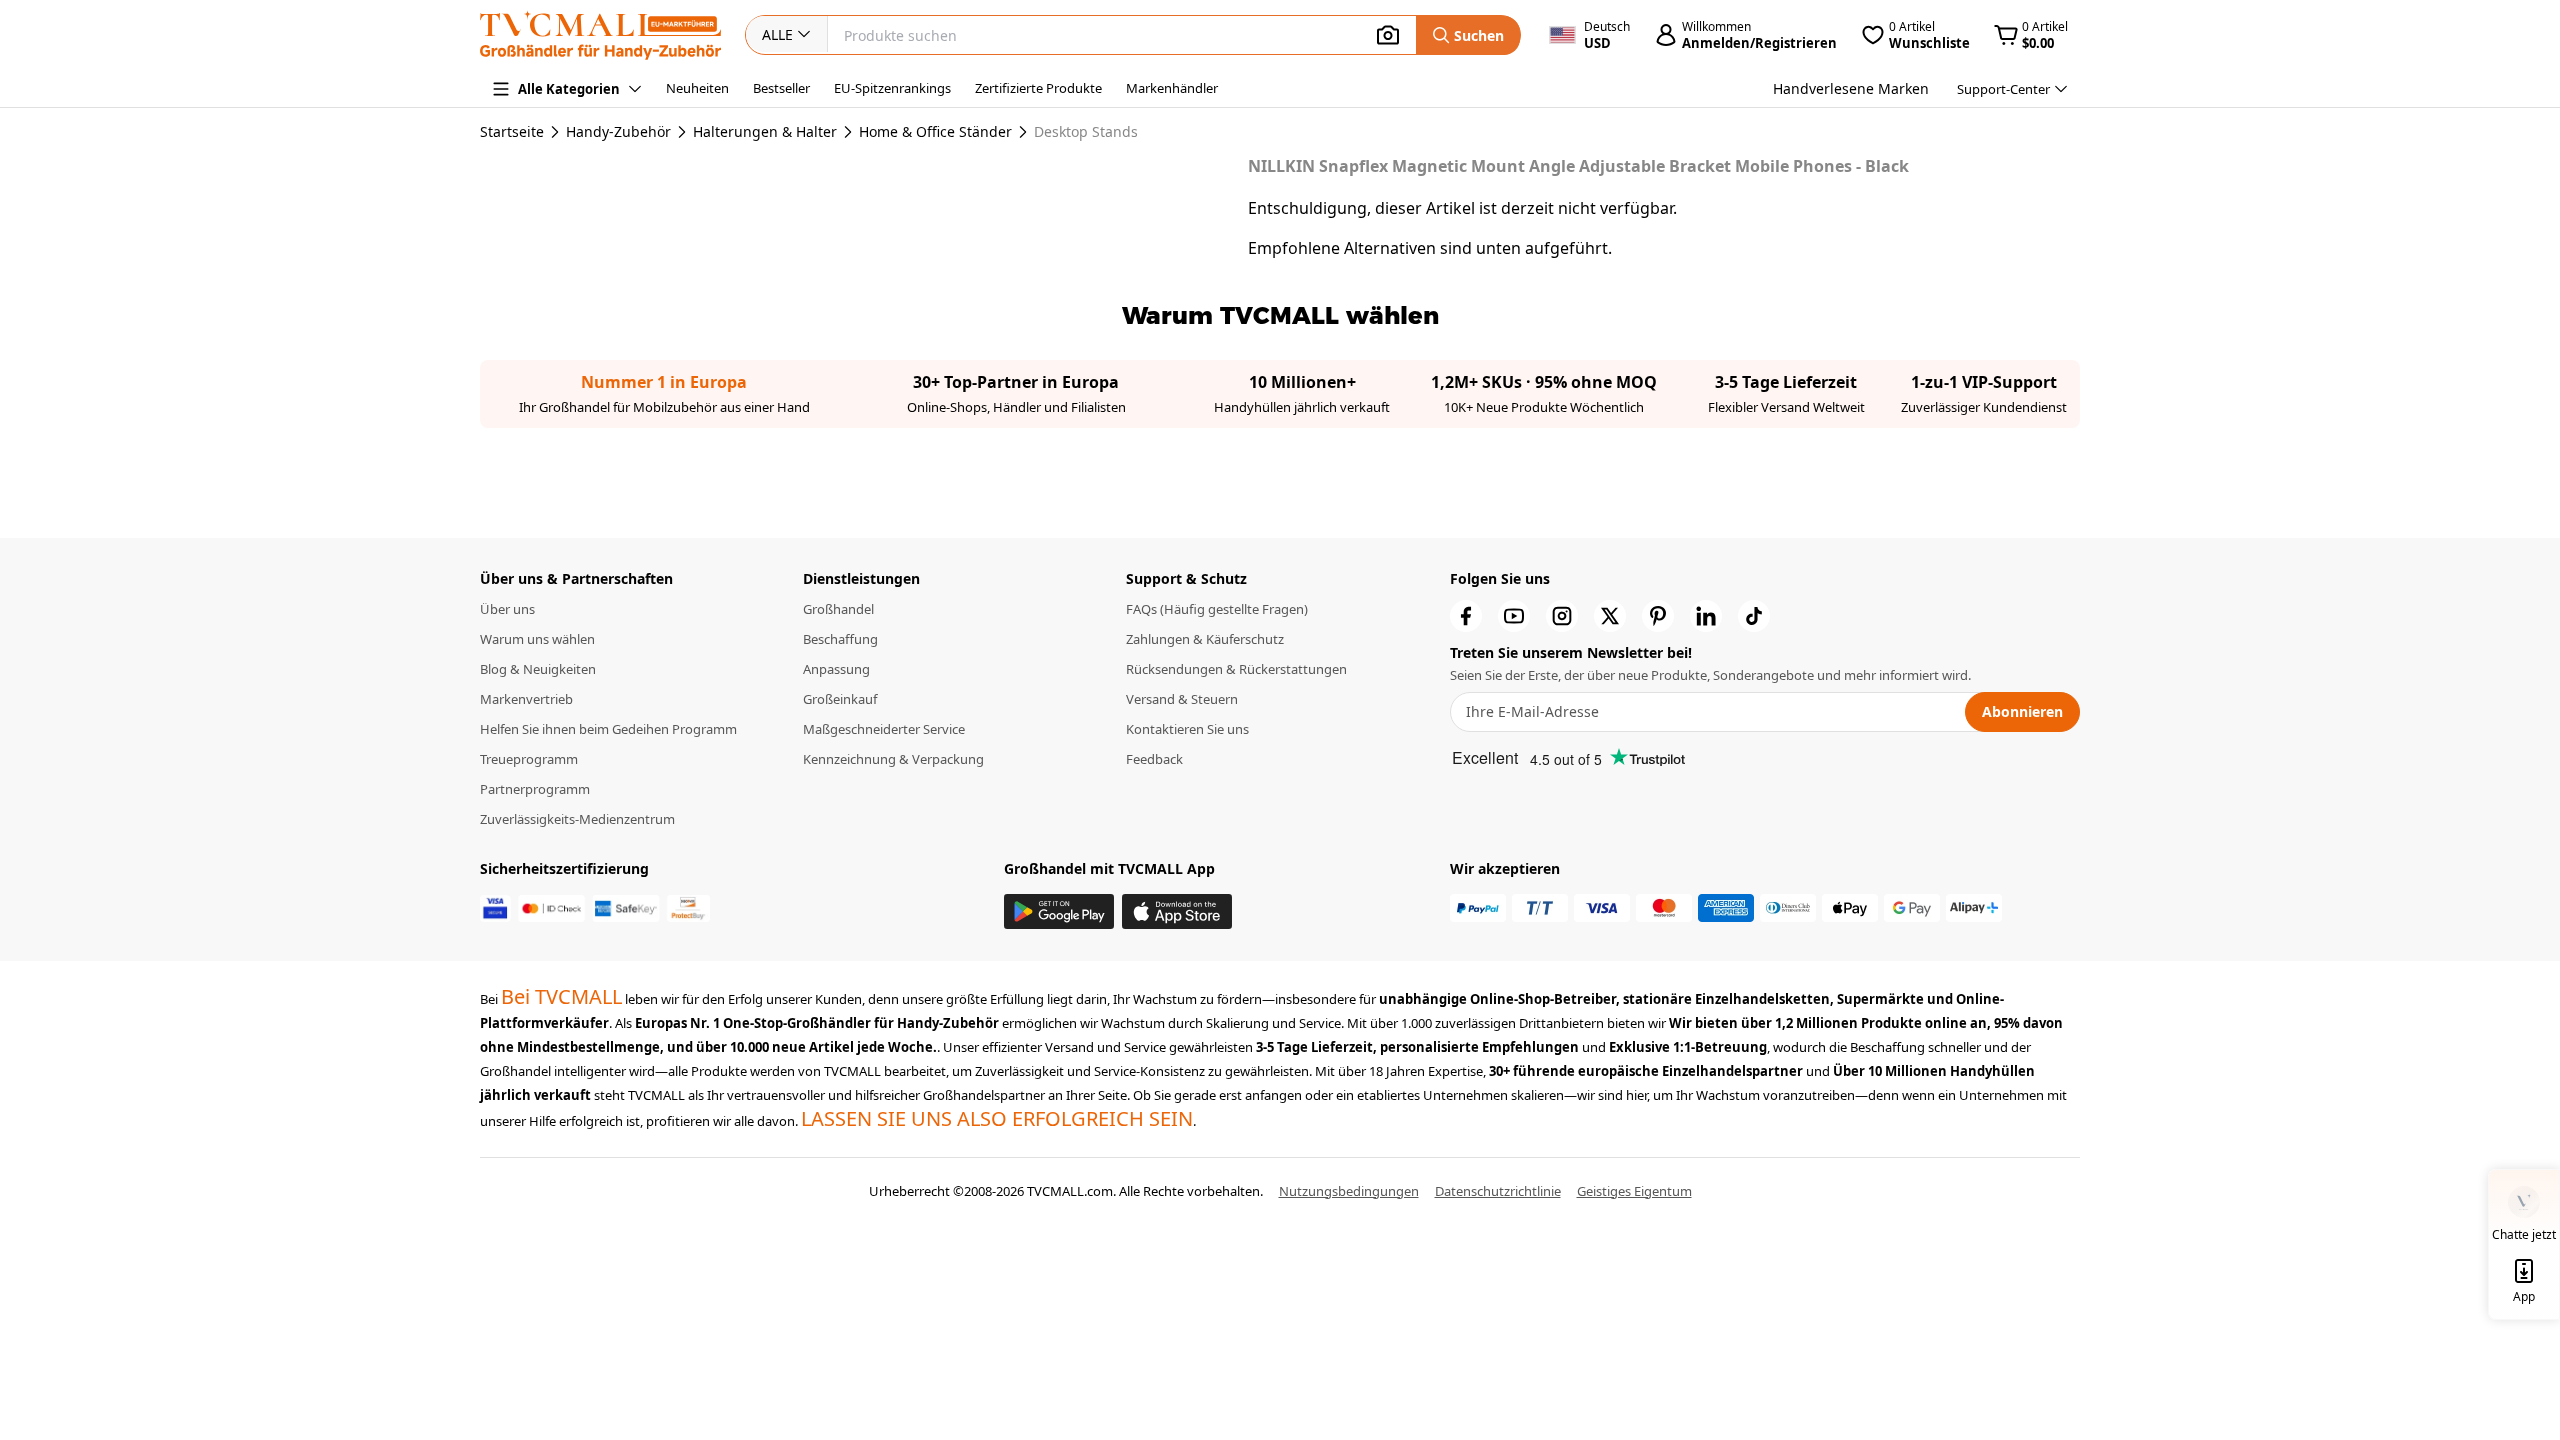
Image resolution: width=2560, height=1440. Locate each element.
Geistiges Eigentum (1634, 1191)
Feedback (1154, 759)
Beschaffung (840, 639)
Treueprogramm (529, 759)
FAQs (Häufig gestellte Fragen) (1217, 609)
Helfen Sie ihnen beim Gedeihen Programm (608, 729)
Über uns (507, 609)
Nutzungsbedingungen (1349, 1191)
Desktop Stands (1086, 132)
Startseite (512, 131)
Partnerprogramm (535, 789)
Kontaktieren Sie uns (1187, 729)
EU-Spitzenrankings (892, 88)
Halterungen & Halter (765, 132)
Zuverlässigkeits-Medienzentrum (577, 819)
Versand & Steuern (1182, 699)
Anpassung (836, 669)
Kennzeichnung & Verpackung (893, 759)
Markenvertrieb (526, 699)
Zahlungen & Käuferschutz (1205, 639)
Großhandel (838, 609)
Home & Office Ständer (935, 132)
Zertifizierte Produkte (1038, 88)
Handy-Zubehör (618, 132)
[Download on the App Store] (1177, 911)
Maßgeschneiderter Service (884, 729)
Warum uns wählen (537, 639)
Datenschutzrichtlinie (1498, 1191)
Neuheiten (697, 88)
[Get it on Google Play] (1059, 911)
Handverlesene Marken (1851, 88)
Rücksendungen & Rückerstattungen (1236, 669)
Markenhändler (1172, 88)
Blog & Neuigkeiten (538, 669)
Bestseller (781, 88)
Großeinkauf (840, 699)
